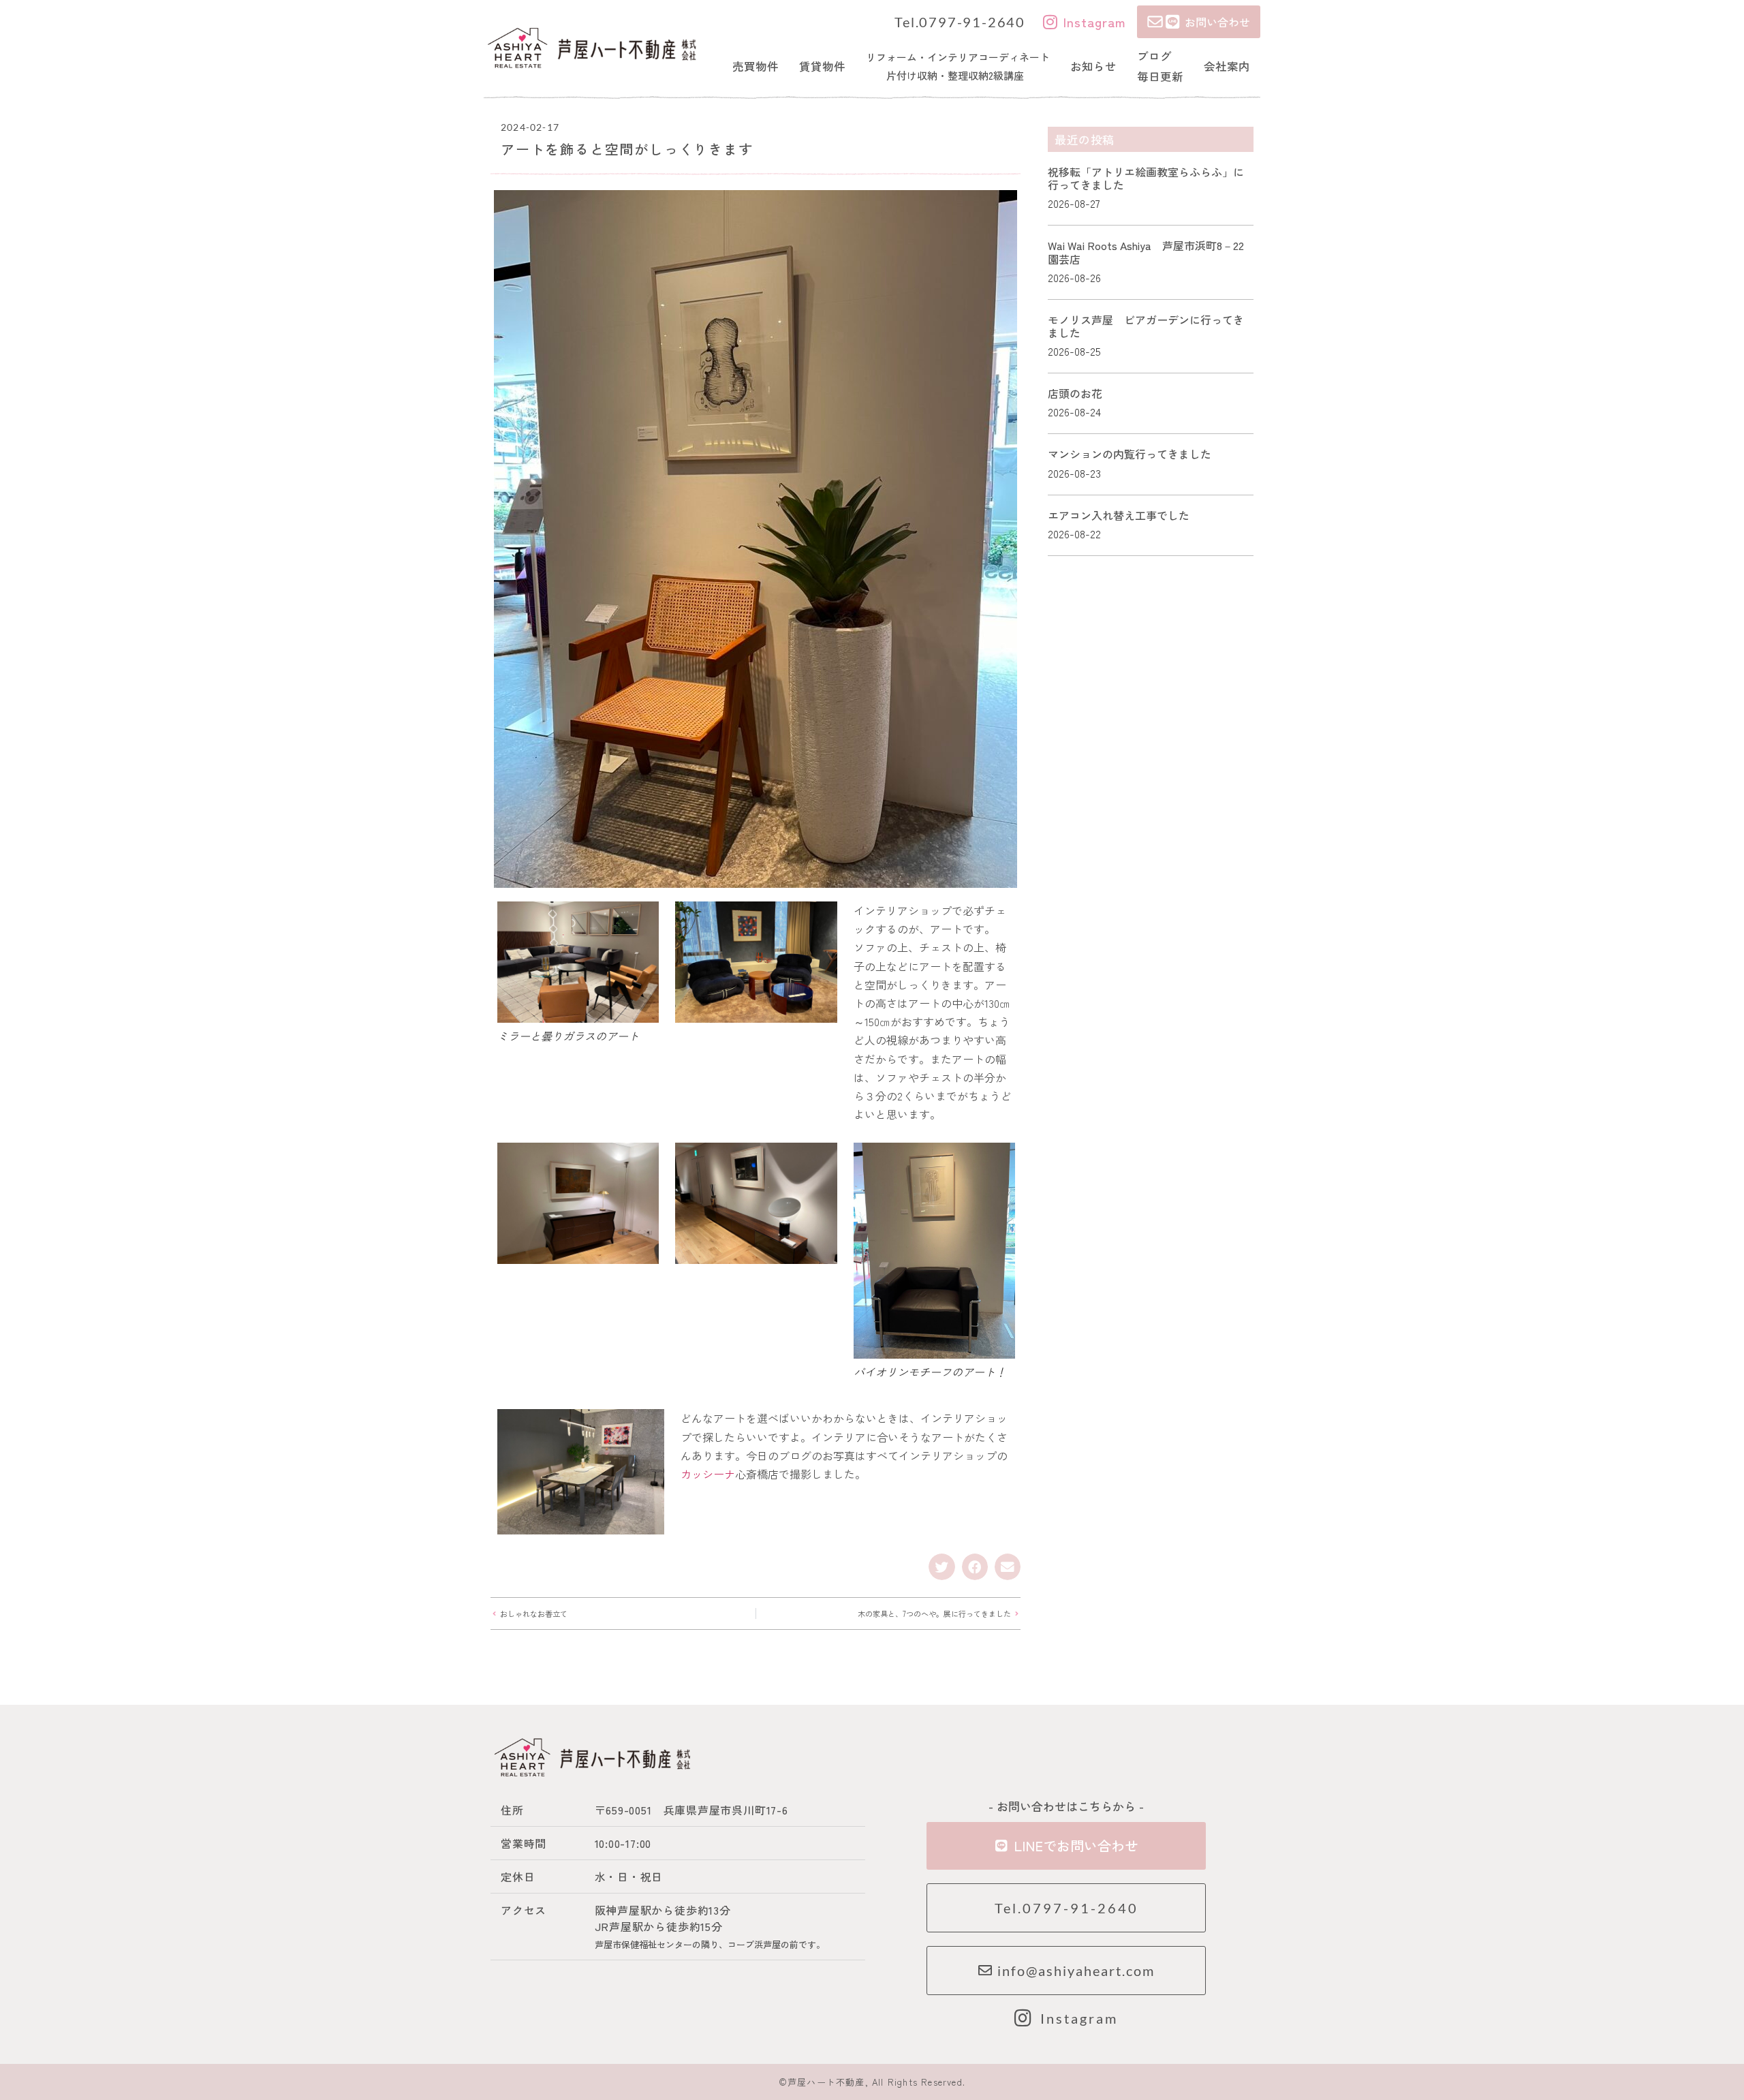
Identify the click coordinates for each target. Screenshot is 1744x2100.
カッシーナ (708, 1474)
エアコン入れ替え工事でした (1119, 515)
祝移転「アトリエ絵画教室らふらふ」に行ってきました (1146, 178)
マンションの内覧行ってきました (1130, 454)
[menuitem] (756, 66)
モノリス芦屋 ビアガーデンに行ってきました (1146, 326)
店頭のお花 (1075, 393)
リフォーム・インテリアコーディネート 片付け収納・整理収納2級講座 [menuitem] (958, 66)
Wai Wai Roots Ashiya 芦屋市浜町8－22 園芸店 (1151, 252)
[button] (941, 1566)
